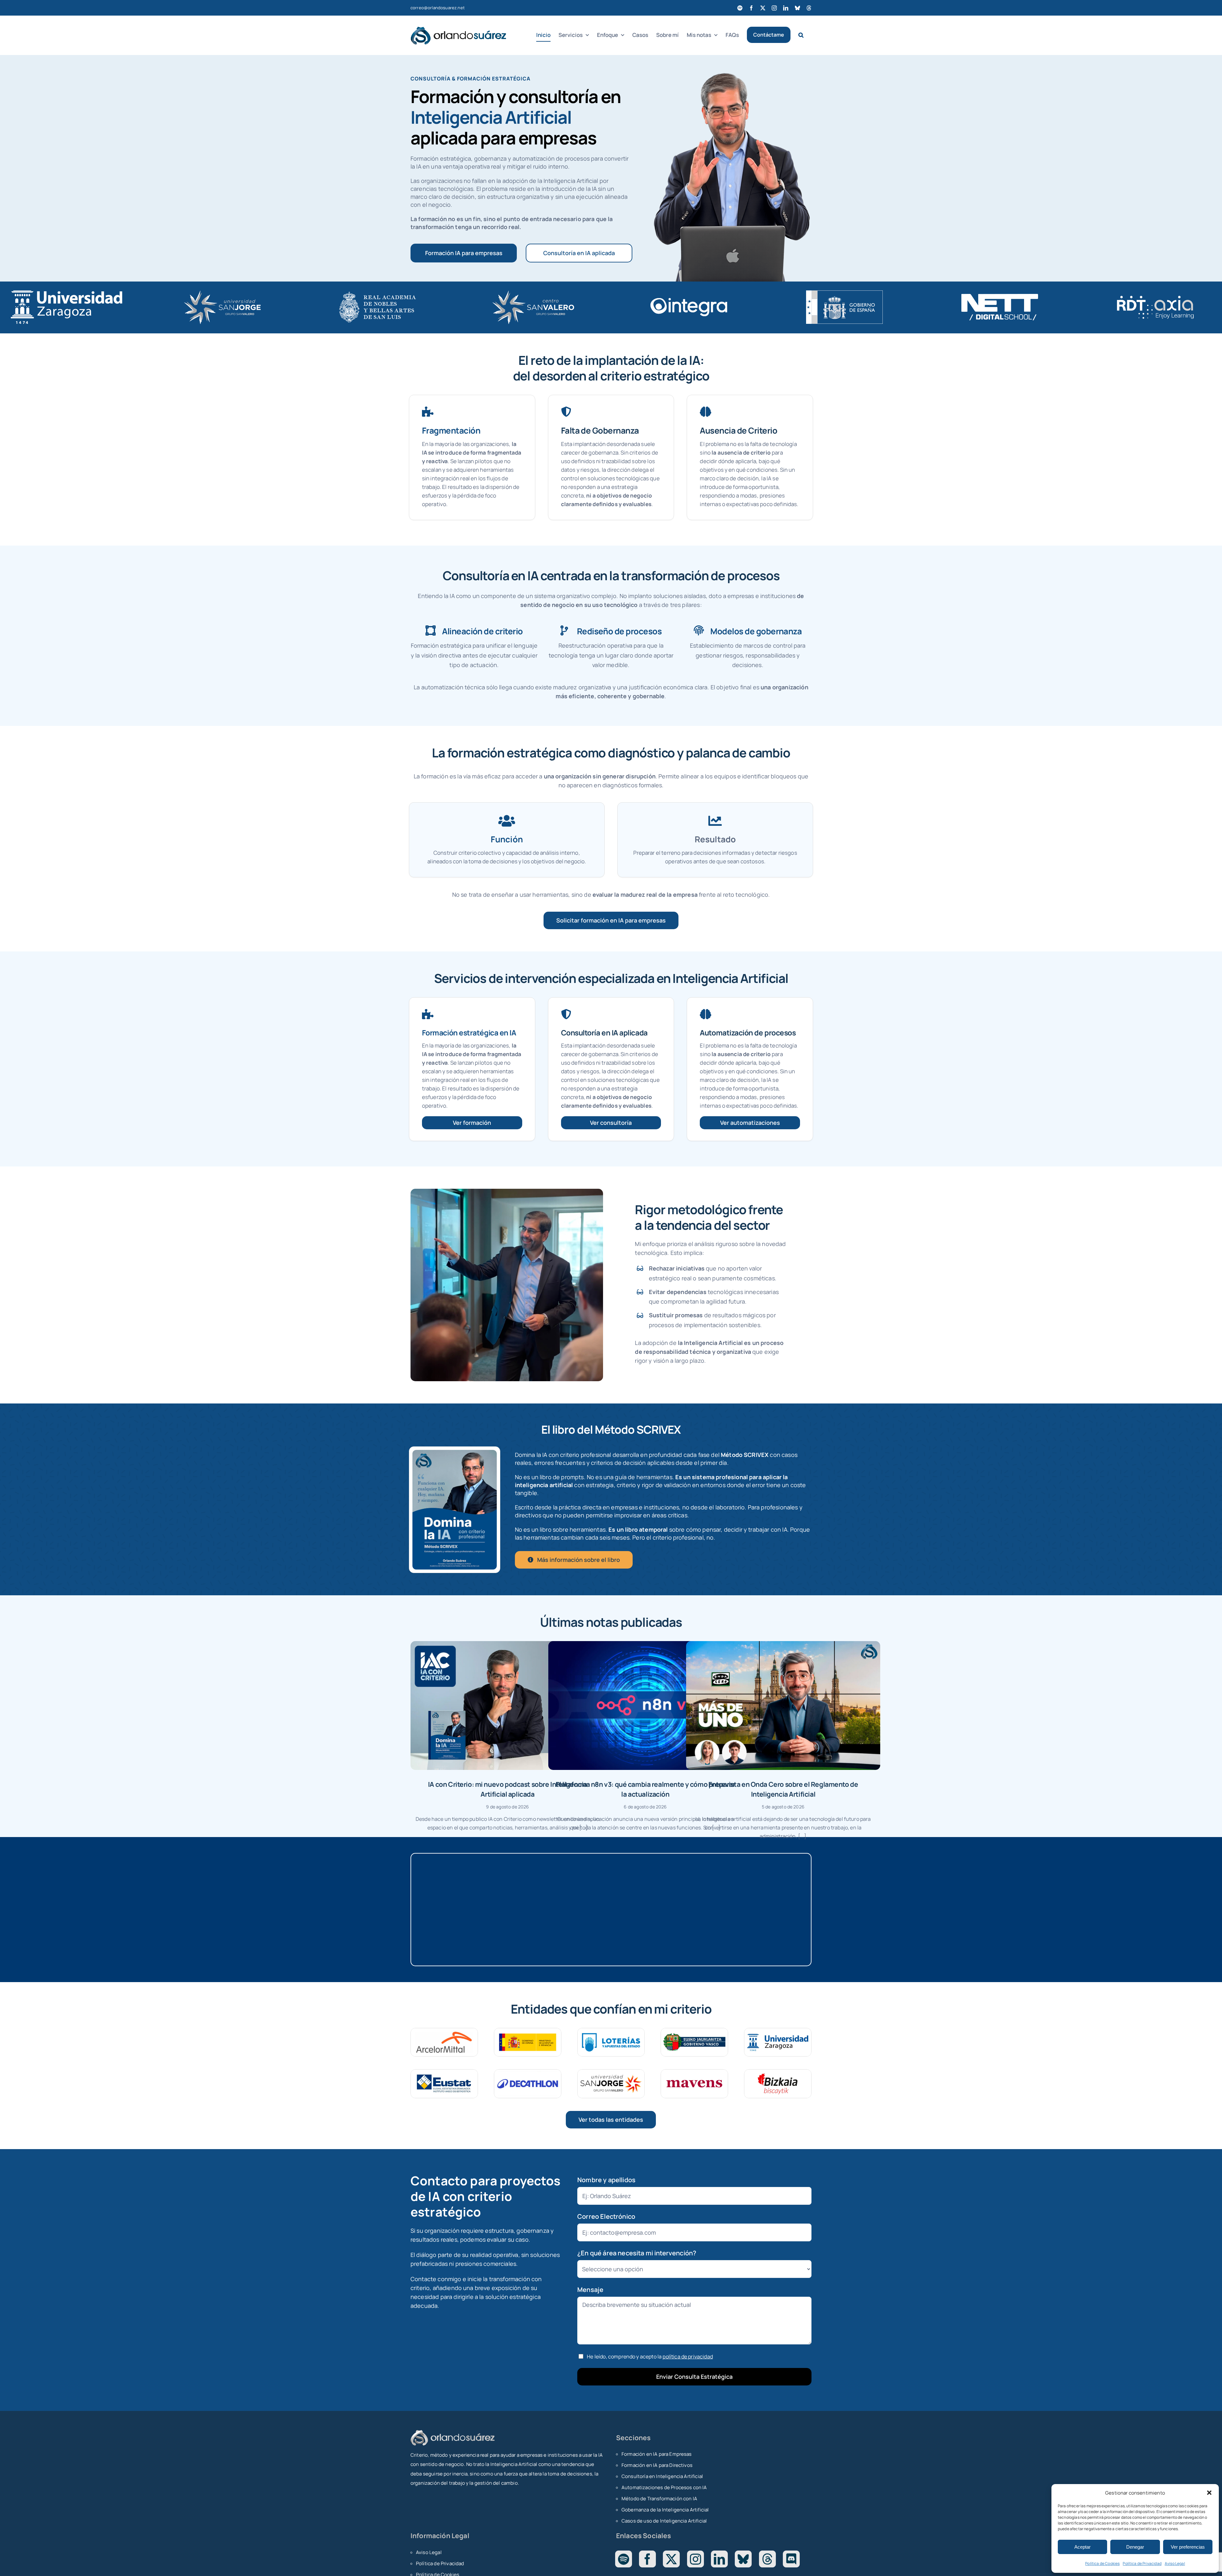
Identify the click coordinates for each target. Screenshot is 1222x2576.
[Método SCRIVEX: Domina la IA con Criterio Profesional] (455, 1453)
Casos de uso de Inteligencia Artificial (664, 2521)
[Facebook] (647, 2559)
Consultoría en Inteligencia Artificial (662, 2476)
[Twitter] (671, 2559)
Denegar (1135, 2547)
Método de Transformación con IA (659, 2499)
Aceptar (1082, 2547)
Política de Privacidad (1142, 2563)
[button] (1209, 2493)
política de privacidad (688, 2357)
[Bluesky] (743, 2559)
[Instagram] (695, 2559)
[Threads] (767, 2559)
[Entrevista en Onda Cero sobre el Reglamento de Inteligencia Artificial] (783, 1706)
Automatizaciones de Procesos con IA (664, 2487)
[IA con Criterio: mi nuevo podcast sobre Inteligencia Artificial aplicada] (508, 1706)
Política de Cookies (1102, 2563)
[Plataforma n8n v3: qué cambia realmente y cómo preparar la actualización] (645, 1706)
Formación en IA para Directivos (657, 2465)
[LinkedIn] (719, 2559)
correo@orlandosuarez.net (438, 8)
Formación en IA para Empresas (657, 2454)
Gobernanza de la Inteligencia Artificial (665, 2510)
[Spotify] (624, 2559)
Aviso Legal (1175, 2563)
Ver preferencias (1188, 2547)
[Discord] (791, 2559)
